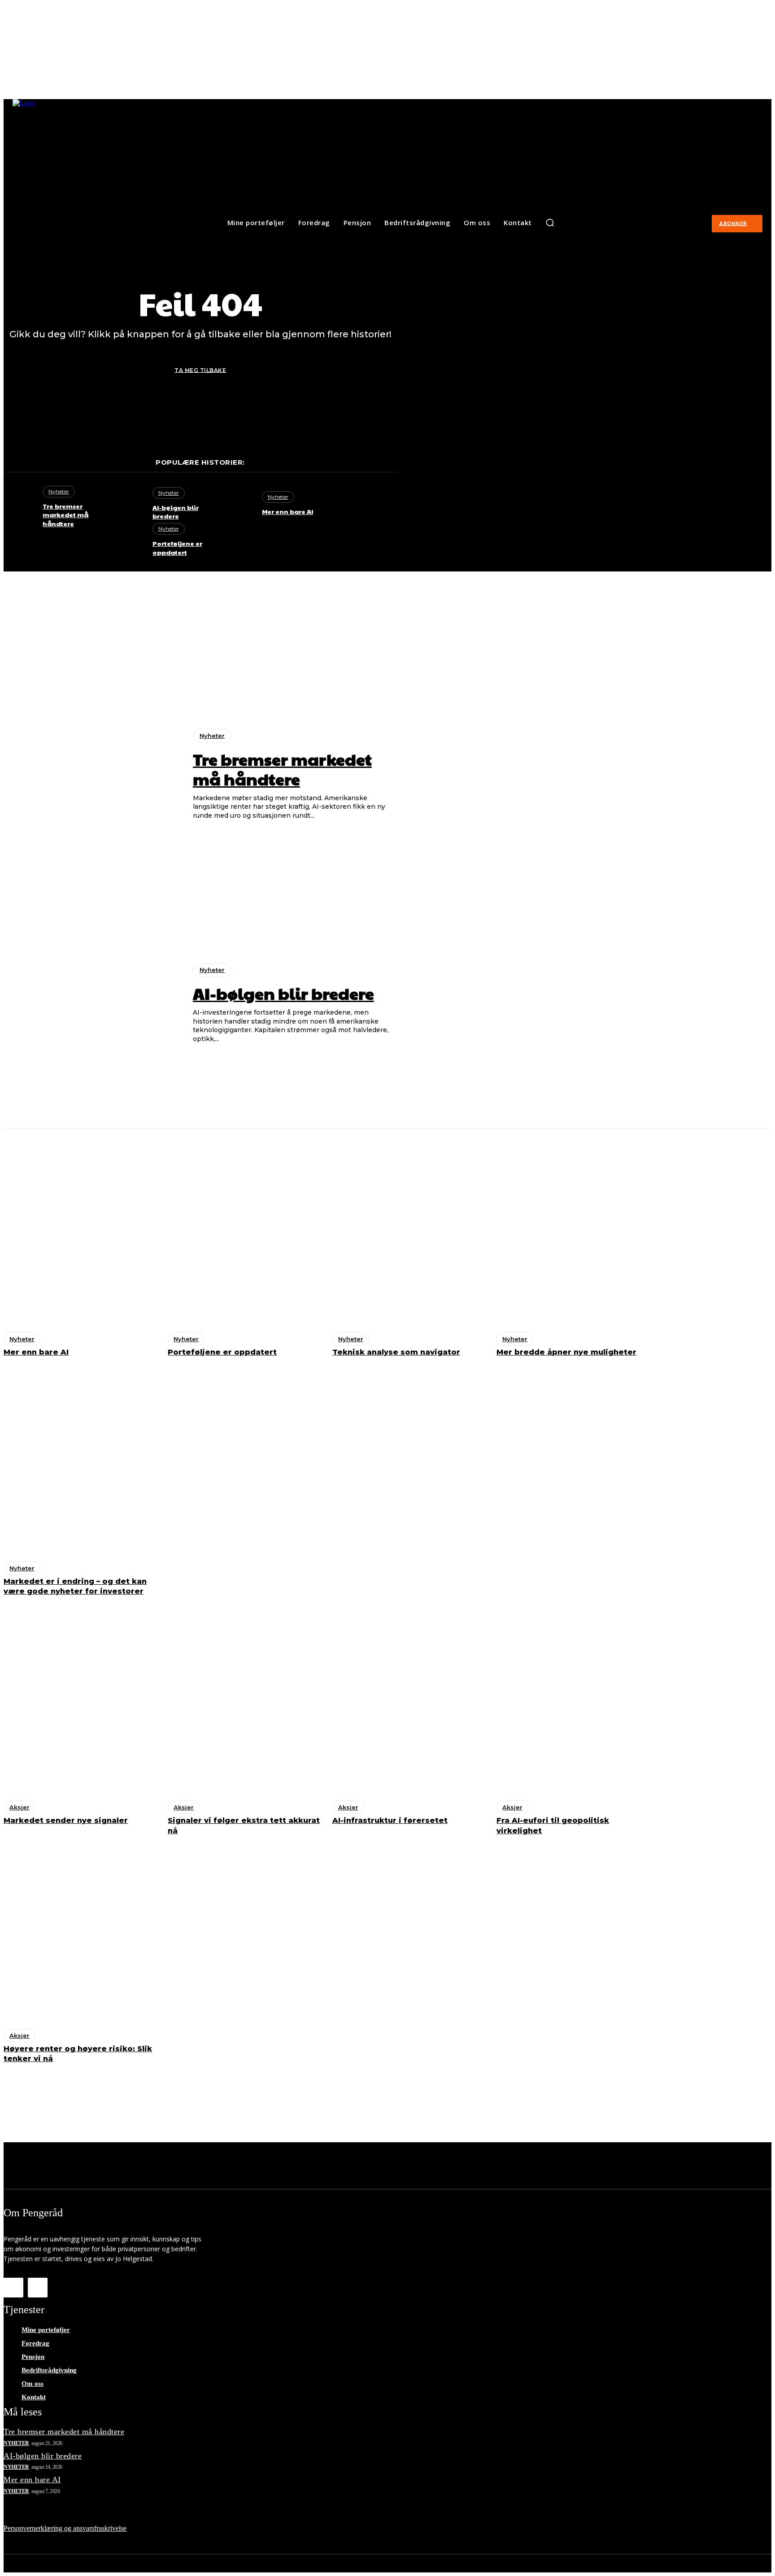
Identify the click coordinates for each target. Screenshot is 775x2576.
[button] (550, 222)
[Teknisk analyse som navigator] (410, 1233)
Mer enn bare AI (287, 511)
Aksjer (20, 1807)
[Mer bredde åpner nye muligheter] (574, 1233)
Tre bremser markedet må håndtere (65, 515)
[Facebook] (13, 2288)
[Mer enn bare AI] (238, 504)
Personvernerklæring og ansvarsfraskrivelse (65, 2528)
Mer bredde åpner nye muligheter (566, 1352)
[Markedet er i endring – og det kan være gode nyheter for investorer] (81, 1462)
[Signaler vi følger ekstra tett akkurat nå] (245, 1701)
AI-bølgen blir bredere (176, 512)
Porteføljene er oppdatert (177, 548)
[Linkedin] (38, 2288)
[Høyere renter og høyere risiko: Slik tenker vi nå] (81, 1929)
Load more (386, 2087)
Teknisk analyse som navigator (396, 1352)
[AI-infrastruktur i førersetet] (410, 1701)
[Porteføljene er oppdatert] (128, 540)
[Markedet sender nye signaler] (81, 1701)
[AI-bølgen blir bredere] (128, 504)
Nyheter (59, 491)
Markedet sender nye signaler (66, 1820)
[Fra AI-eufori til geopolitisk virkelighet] (574, 1701)
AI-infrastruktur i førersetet (390, 1820)
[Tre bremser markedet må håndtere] (19, 504)
